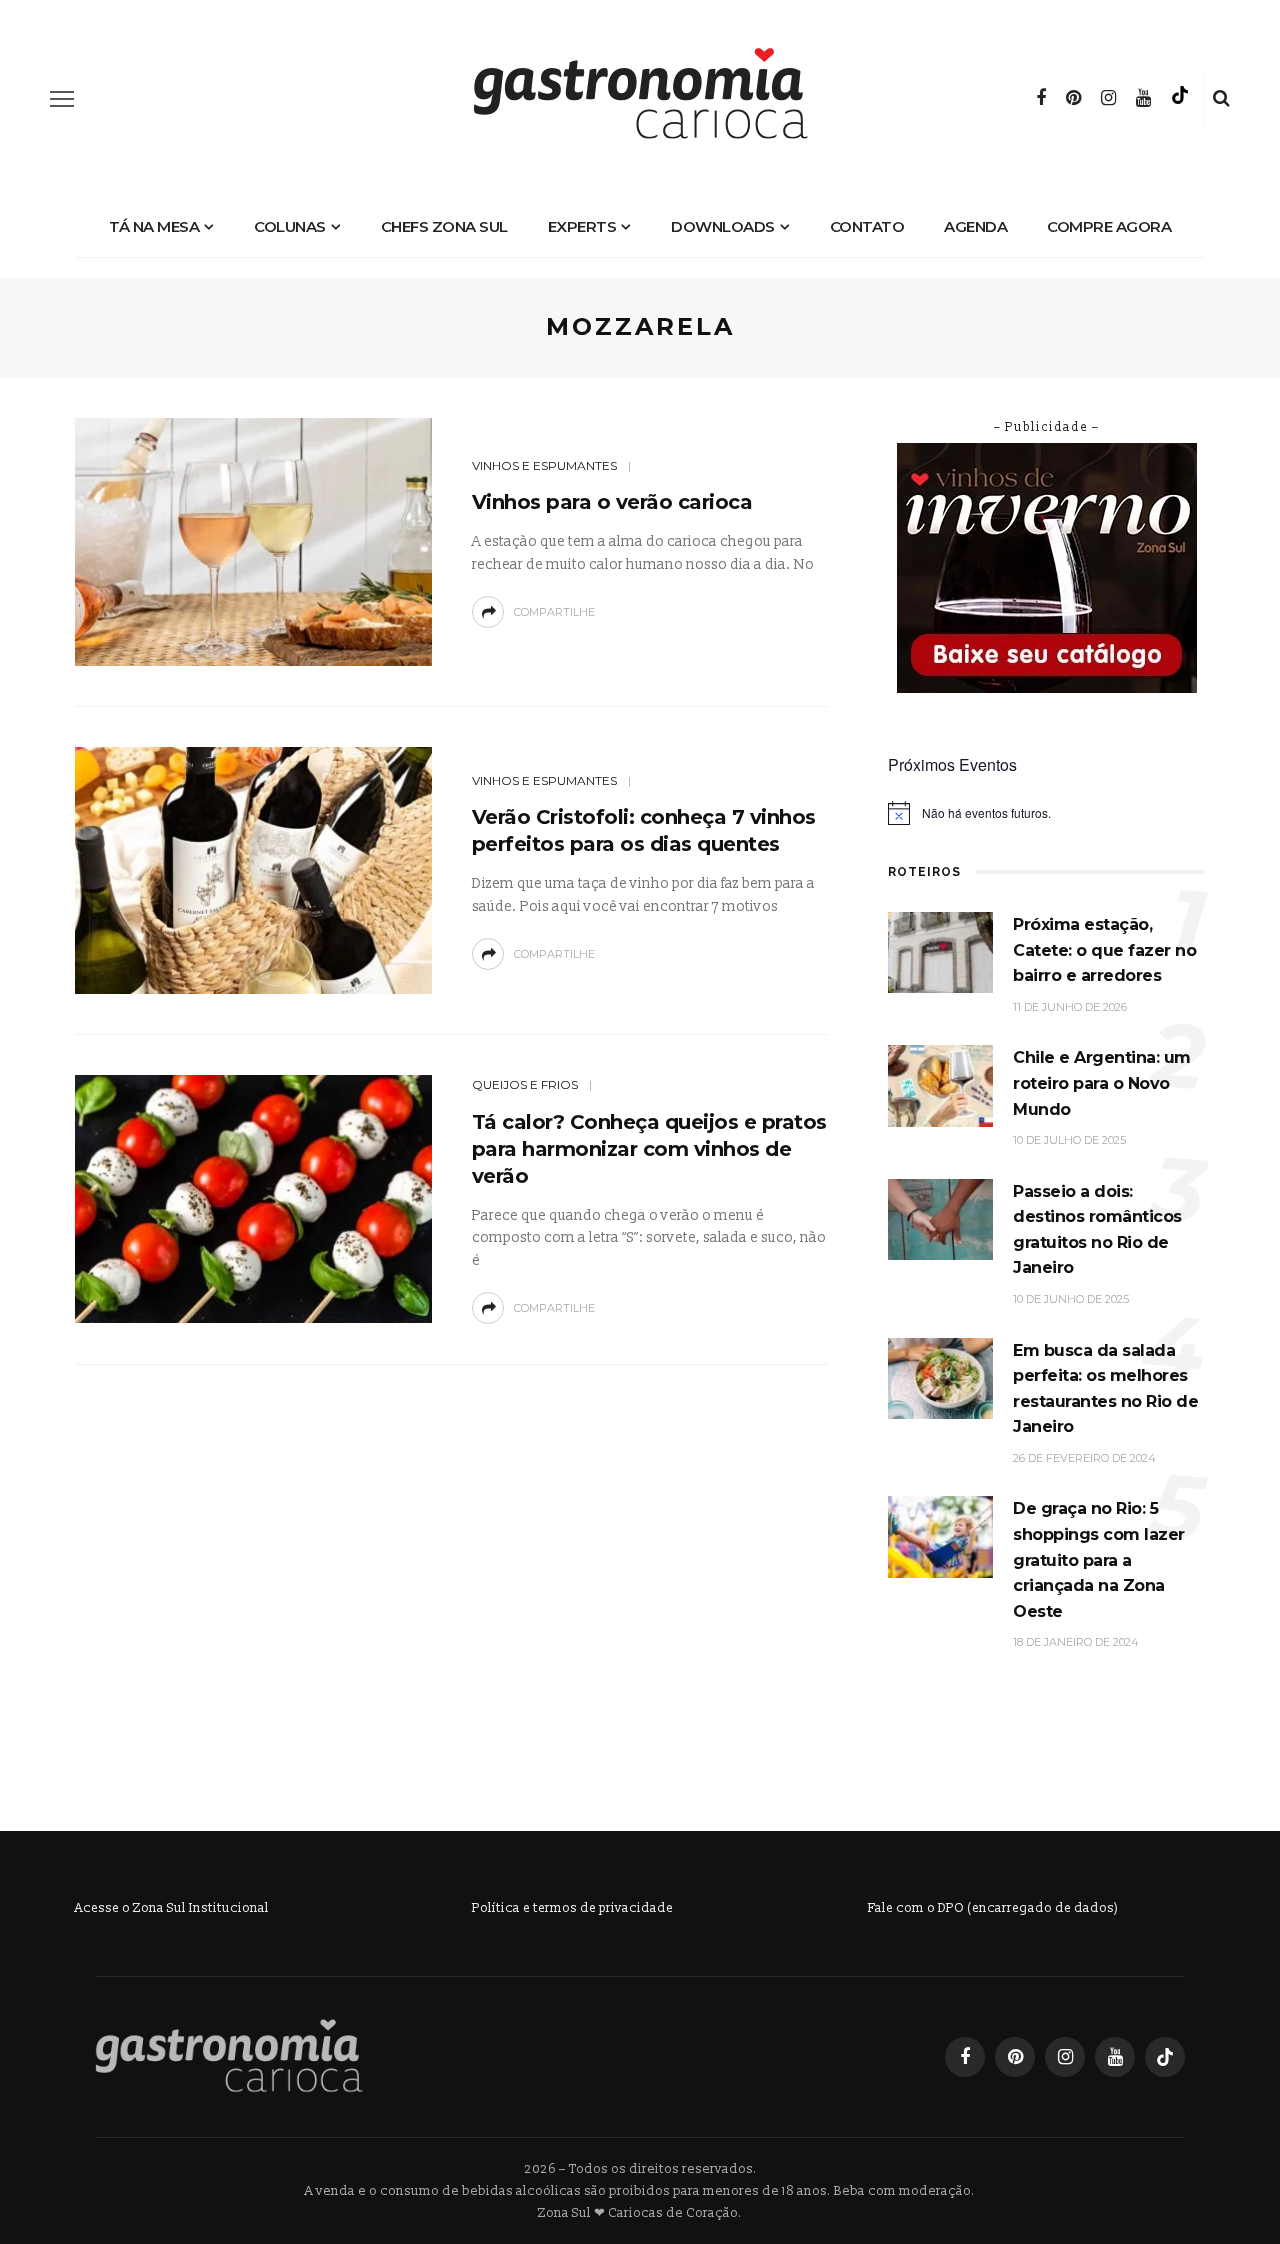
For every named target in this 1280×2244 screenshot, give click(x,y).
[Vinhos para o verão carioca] (253, 540)
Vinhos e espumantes (544, 465)
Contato (867, 226)
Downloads (723, 226)
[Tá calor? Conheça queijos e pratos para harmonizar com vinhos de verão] (253, 1198)
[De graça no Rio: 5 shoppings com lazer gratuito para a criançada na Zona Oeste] (940, 1536)
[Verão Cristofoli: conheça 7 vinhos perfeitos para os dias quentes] (253, 869)
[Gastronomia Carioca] (229, 2055)
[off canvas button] (62, 99)
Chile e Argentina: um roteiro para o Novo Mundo (1102, 1083)
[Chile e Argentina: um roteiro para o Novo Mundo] (940, 1085)
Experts (582, 226)
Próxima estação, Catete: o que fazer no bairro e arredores (1104, 950)
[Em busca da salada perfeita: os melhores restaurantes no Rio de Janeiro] (940, 1377)
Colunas (290, 226)
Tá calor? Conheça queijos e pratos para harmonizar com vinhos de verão (649, 1149)
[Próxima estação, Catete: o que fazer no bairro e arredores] (940, 951)
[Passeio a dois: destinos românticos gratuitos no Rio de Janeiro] (940, 1218)
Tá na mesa (154, 226)
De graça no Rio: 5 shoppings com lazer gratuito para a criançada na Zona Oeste (1099, 1559)
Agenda (975, 226)
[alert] (1046, 813)
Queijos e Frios (525, 1084)
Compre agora (1109, 226)
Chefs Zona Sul (444, 226)
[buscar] (1221, 99)
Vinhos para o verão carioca (612, 502)
